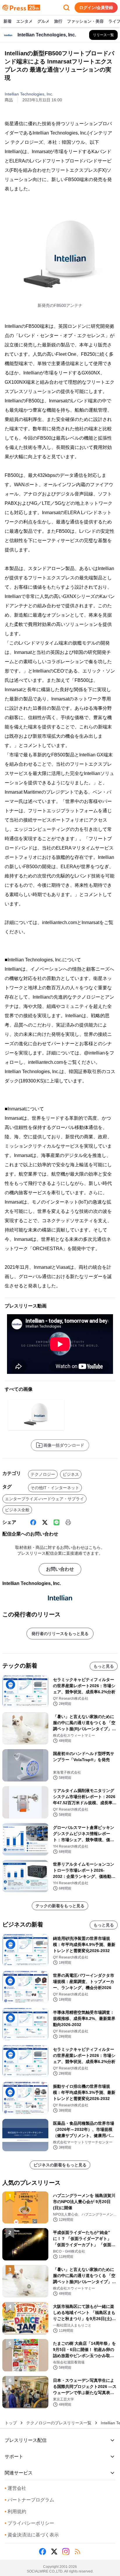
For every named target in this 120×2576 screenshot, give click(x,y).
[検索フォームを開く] (66, 8)
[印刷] (68, 1522)
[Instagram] (66, 2552)
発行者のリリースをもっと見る (60, 1634)
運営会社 (15, 2488)
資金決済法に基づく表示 (32, 2535)
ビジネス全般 (17, 1510)
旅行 (58, 21)
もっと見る (104, 1666)
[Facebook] (33, 1522)
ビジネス (71, 1474)
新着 (8, 21)
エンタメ (24, 21)
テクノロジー (43, 1474)
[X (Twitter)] (45, 1522)
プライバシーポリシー (29, 2523)
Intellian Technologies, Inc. (29, 94)
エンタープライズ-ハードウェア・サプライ (44, 1499)
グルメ (43, 21)
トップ (11, 2423)
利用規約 (15, 2512)
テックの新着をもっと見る (60, 1906)
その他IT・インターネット (55, 1488)
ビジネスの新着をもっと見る (60, 2165)
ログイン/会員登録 (96, 8)
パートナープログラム (29, 2500)
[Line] (57, 1522)
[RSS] (77, 2552)
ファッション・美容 (85, 21)
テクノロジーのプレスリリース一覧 (59, 2423)
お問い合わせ (60, 1569)
